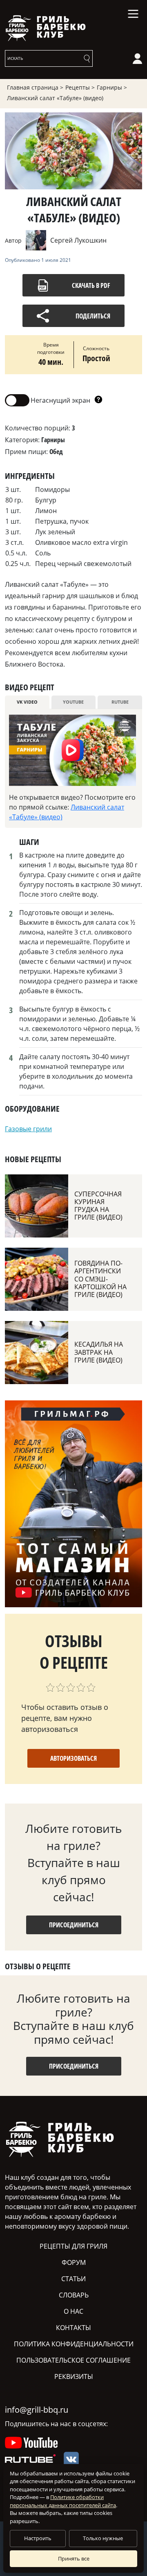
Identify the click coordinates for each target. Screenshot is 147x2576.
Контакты (73, 2328)
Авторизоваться (73, 1758)
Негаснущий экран (48, 400)
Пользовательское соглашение (73, 2360)
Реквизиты (74, 2376)
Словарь (74, 2295)
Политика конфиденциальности (74, 2344)
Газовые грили (28, 1129)
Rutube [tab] (120, 702)
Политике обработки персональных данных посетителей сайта (63, 2501)
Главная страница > (35, 87)
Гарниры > (112, 87)
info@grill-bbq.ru (37, 2410)
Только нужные (103, 2538)
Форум (74, 2262)
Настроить (38, 2538)
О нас (73, 2311)
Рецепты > (80, 87)
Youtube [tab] (73, 702)
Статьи (73, 2279)
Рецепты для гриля (73, 2246)
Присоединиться (74, 1925)
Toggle (17, 400)
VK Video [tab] (27, 702)
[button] (98, 400)
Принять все (74, 2558)
